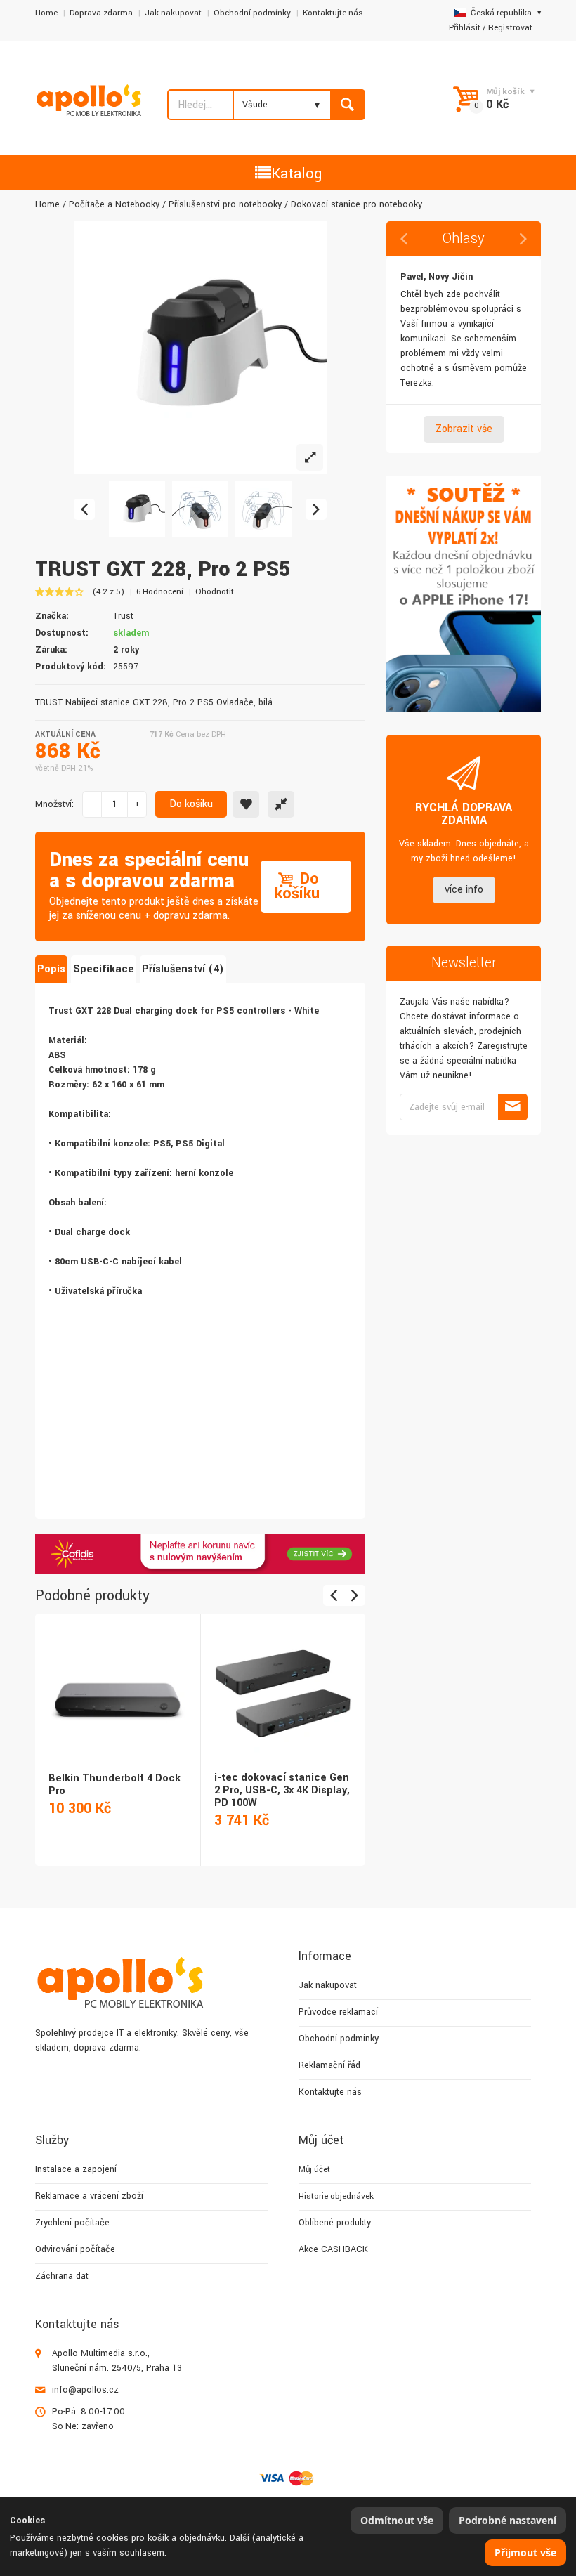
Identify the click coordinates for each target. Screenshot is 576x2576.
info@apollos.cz (85, 2390)
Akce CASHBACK (333, 2249)
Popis (51, 969)
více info (464, 890)
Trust (123, 616)
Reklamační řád (329, 2065)
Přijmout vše (525, 2552)
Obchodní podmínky (252, 13)
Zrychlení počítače (72, 2223)
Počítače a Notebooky (114, 204)
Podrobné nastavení (508, 2520)
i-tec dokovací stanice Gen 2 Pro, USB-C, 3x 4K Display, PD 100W (282, 1790)
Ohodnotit (215, 592)
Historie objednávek (336, 2196)
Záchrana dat (62, 2276)
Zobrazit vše (464, 429)
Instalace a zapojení (76, 2169)
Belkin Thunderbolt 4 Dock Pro (114, 1785)
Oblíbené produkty (335, 2223)
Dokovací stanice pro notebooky (356, 204)
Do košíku (191, 804)
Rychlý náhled (116, 1680)
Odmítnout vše (397, 2520)
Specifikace (104, 969)
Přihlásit (465, 28)
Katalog (296, 174)
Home (46, 13)
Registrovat (510, 28)
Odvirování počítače (75, 2249)
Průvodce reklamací (338, 2012)
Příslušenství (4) (183, 969)
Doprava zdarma (101, 13)
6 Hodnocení (160, 592)
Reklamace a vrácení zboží (89, 2196)
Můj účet (314, 2170)
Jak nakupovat (173, 13)
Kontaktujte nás (333, 13)
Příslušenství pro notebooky (225, 204)
